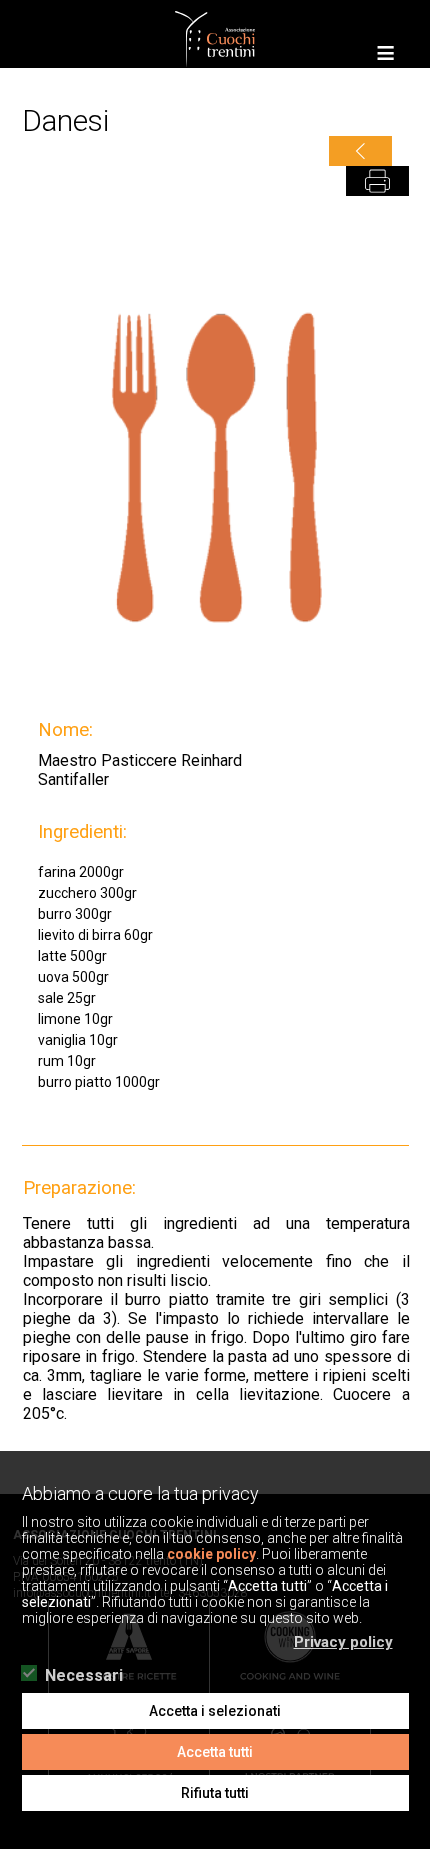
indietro (360, 151)
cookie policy (211, 1554)
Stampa (377, 181)
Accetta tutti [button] (215, 1752)
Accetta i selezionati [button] (215, 1711)
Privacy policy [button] (343, 1642)
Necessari (84, 1676)
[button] (407, 1634)
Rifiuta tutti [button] (215, 1793)
